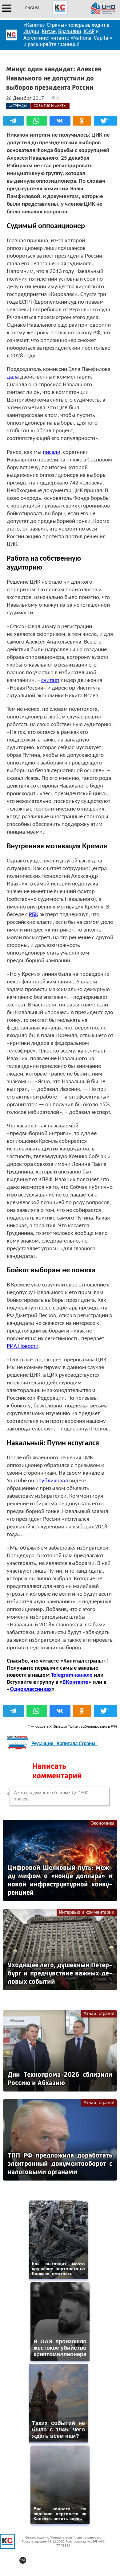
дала (13, 377)
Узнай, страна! (99, 2014)
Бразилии (70, 32)
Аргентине (36, 38)
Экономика (103, 1823)
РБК (34, 915)
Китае (49, 32)
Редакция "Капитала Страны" (64, 1744)
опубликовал (52, 1481)
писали (52, 452)
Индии (31, 32)
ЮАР (89, 32)
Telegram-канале (72, 1675)
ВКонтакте (75, 1682)
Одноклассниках (31, 1689)
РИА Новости (23, 1346)
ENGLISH (33, 8)
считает (50, 681)
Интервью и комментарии (87, 1913)
